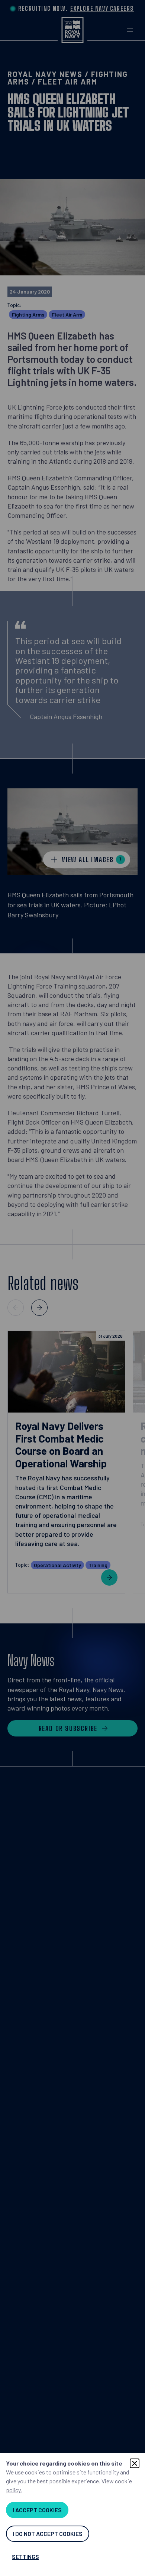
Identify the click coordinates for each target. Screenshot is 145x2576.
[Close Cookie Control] (135, 2463)
